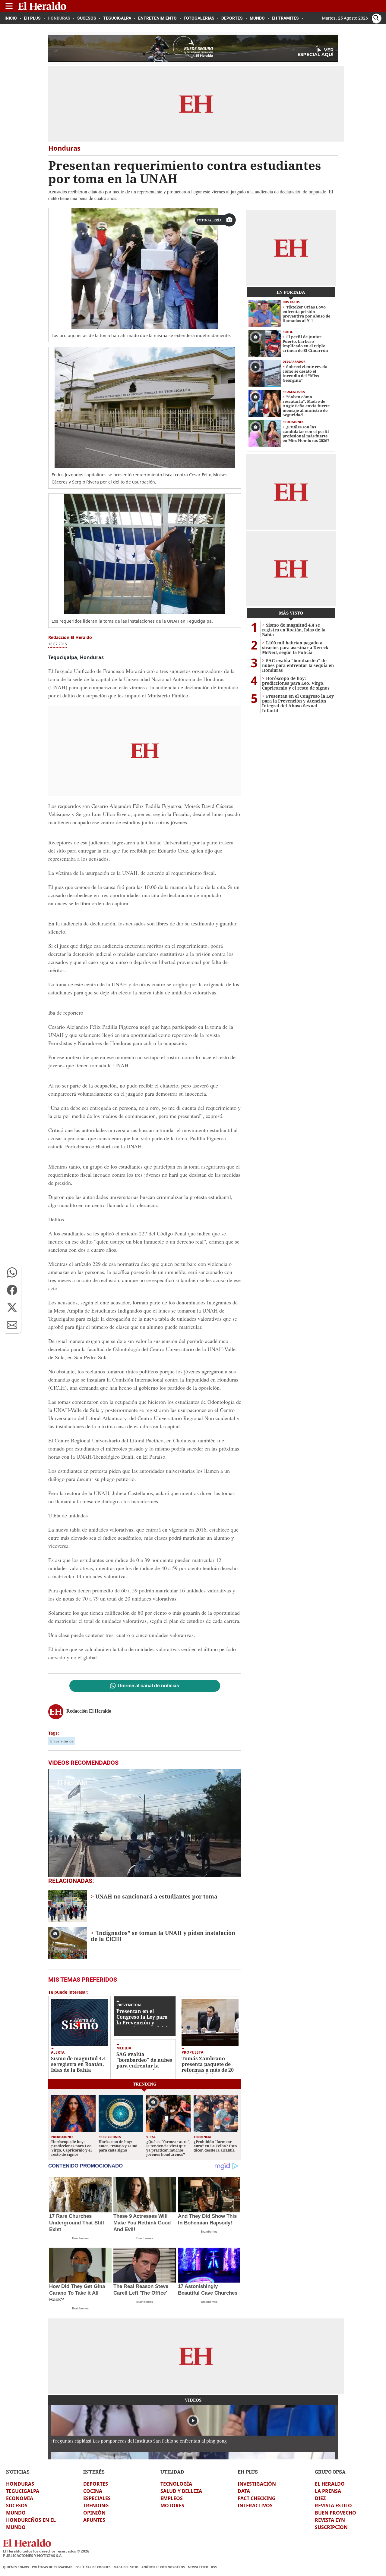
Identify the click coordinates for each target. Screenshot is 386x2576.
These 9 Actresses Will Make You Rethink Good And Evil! (142, 2223)
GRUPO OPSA (330, 2472)
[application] (145, 1823)
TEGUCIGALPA (23, 2491)
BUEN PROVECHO (335, 2513)
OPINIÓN (94, 2513)
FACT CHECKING (257, 2498)
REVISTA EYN (330, 2520)
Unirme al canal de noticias (148, 1686)
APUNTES (94, 2520)
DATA (244, 2491)
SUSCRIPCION (331, 2527)
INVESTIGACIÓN (257, 2484)
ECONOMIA (20, 2498)
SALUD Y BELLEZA (181, 2491)
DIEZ (320, 2498)
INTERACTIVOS (255, 2506)
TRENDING (96, 2506)
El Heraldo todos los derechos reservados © (46, 2551)
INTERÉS (94, 2472)
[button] (12, 1272)
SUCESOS (17, 2506)
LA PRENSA (328, 2491)
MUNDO (16, 2513)
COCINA (93, 2491)
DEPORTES (96, 2484)
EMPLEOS (172, 2498)
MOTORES (172, 2506)
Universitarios (62, 1741)
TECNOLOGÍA (176, 2484)
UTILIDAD (172, 2472)
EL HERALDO (330, 2484)
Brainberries (80, 2238)
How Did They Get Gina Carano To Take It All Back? (77, 2293)
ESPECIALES (97, 2498)
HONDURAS (20, 2484)
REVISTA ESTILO (333, 2506)
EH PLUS (248, 2472)
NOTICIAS (18, 2472)
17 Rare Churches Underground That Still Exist (77, 2223)
